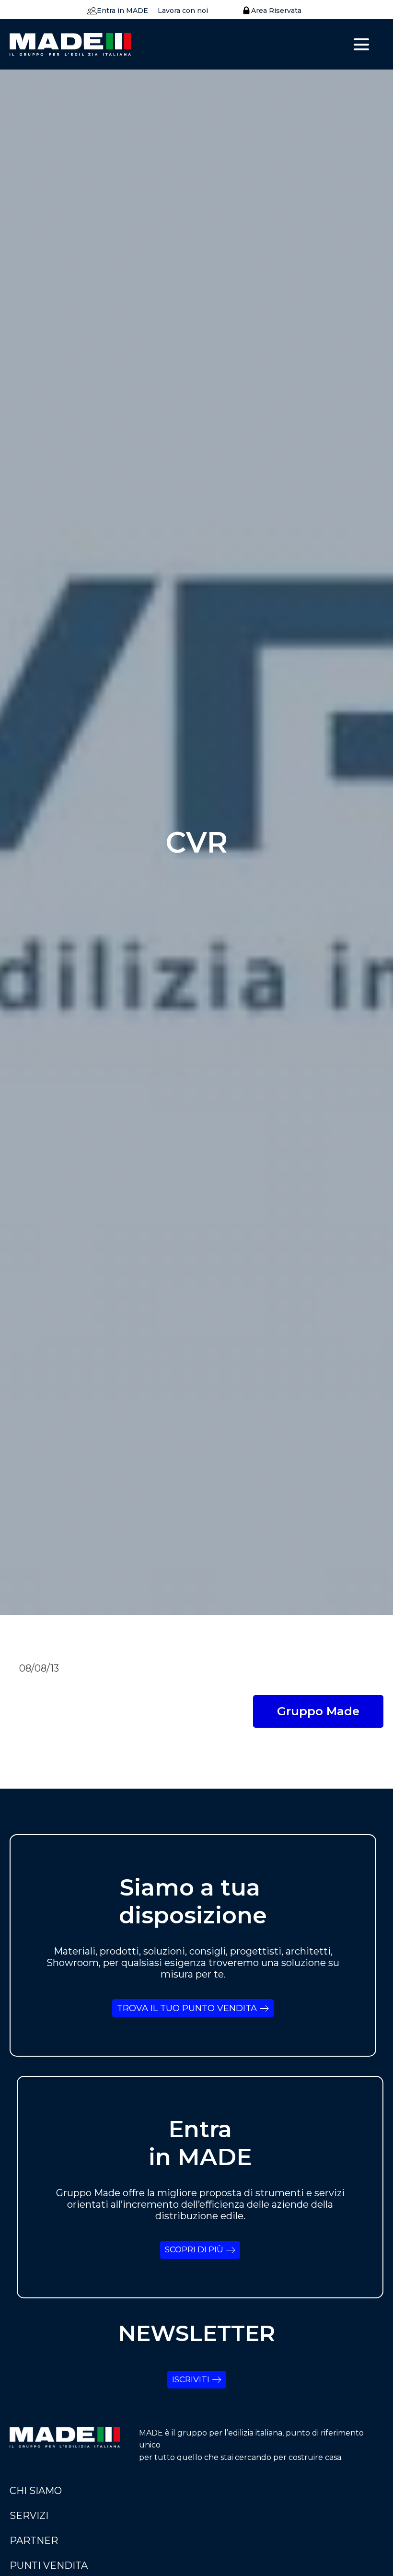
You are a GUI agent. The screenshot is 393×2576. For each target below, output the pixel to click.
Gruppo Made (318, 1711)
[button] (115, 11)
